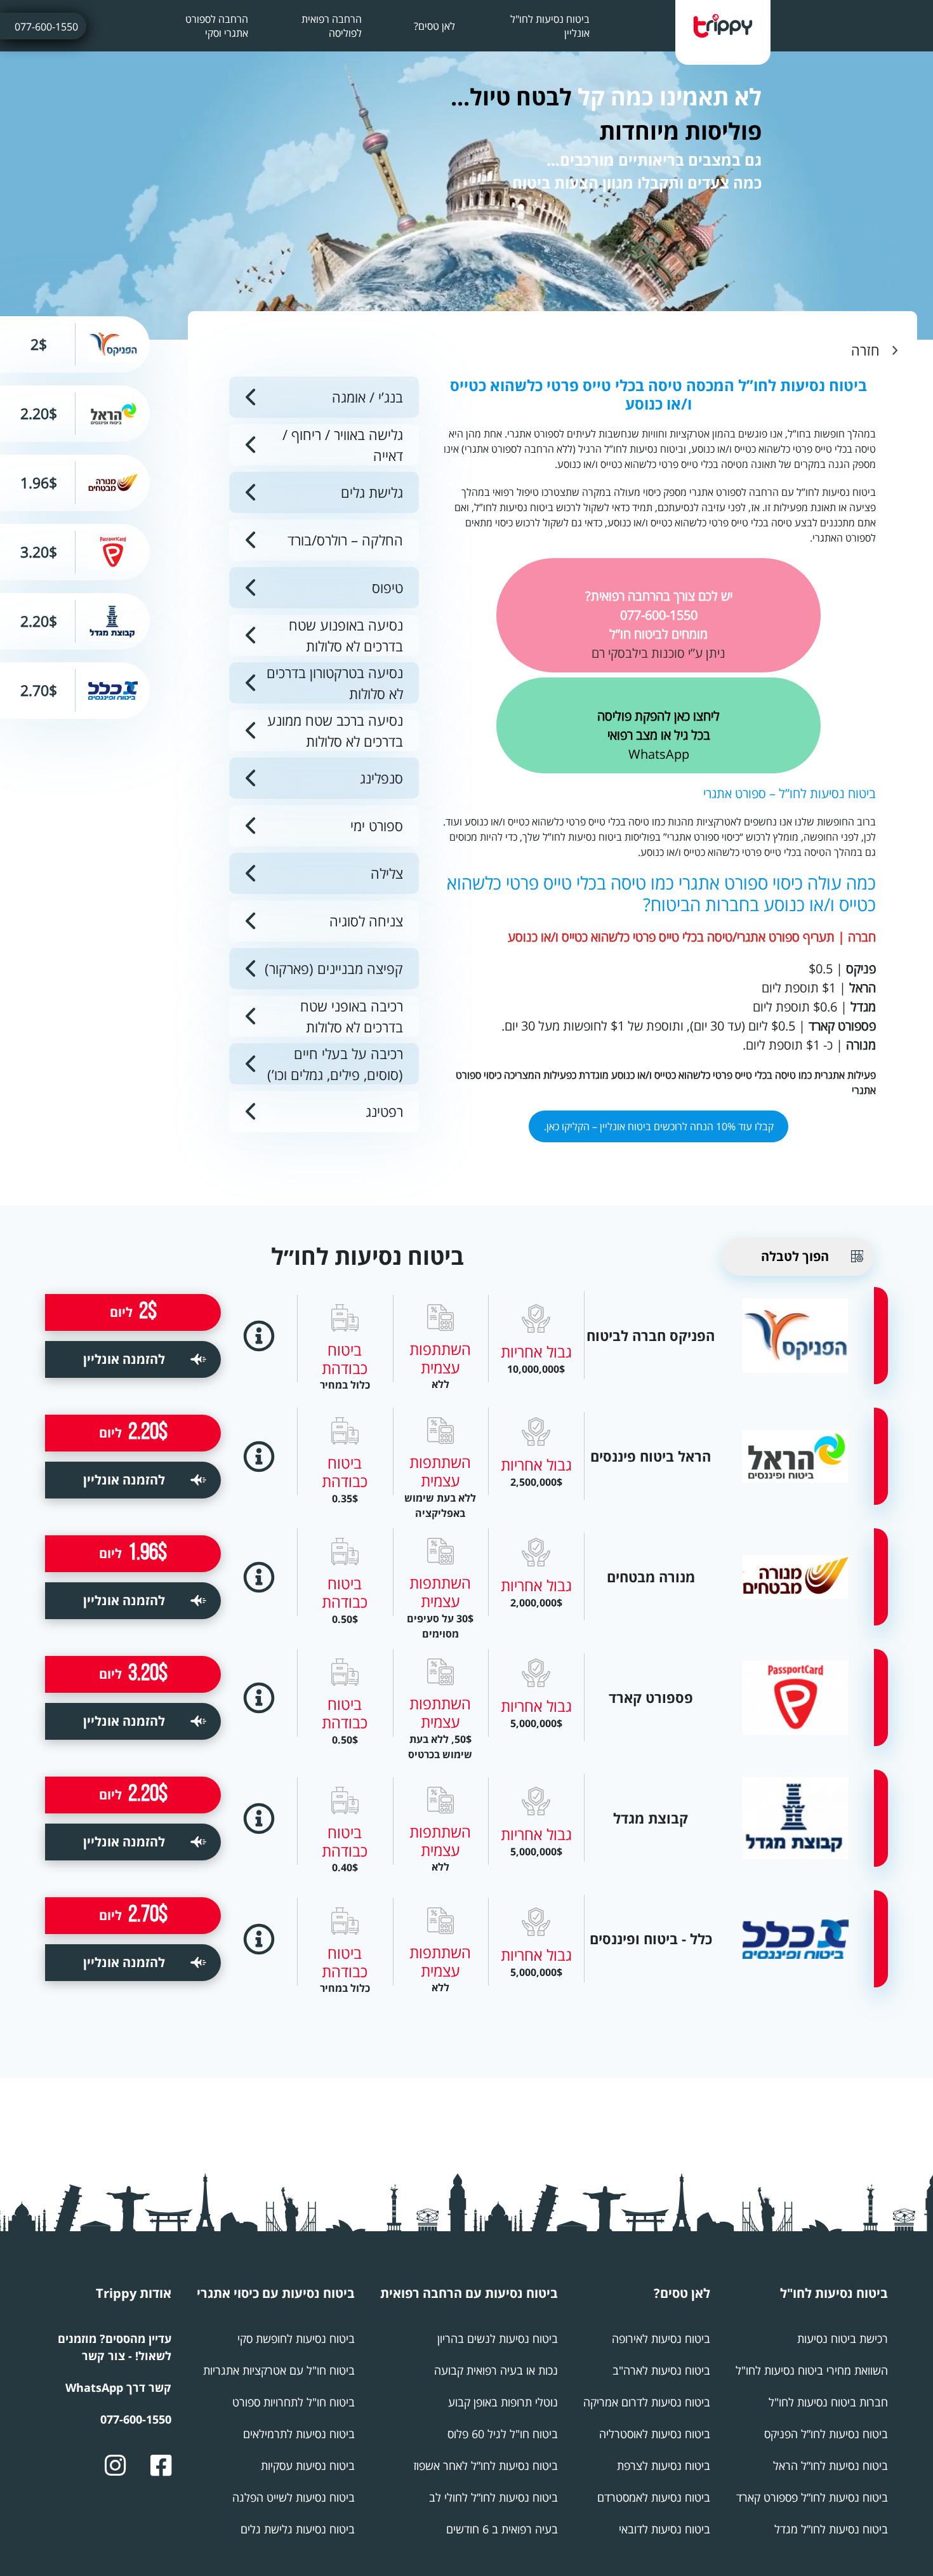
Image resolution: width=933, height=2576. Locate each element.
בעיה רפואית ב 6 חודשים (502, 2529)
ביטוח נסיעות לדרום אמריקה (647, 2402)
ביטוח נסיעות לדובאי (665, 2529)
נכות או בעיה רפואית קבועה (496, 2370)
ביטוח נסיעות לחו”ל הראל (830, 2466)
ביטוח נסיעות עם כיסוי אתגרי (276, 2293)
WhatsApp (658, 735)
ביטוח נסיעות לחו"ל (834, 2293)
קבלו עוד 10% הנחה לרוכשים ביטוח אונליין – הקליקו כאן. (659, 1126)
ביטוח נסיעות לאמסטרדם (654, 2497)
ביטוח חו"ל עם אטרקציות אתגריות (279, 2370)
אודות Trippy (134, 2293)
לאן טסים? (434, 26)
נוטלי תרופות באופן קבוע (503, 2402)
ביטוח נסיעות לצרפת (664, 2466)
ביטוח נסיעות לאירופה (661, 2339)
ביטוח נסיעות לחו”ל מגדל (831, 2529)
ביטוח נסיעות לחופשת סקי (296, 2339)
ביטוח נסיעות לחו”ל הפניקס (826, 2434)
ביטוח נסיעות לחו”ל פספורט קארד (812, 2497)
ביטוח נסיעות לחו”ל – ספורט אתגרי (790, 793)
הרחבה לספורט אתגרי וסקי (217, 26)
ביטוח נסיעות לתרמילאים (299, 2434)
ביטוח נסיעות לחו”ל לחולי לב (493, 2497)
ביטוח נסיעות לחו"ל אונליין (550, 26)
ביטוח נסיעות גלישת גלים (298, 2529)
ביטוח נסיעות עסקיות (308, 2466)
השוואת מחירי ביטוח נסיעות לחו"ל (812, 2370)
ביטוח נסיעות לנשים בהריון (498, 2339)
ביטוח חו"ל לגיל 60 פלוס (503, 2434)
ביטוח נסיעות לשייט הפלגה (294, 2497)
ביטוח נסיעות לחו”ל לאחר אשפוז (486, 2466)
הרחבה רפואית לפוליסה (332, 26)
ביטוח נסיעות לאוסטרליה (655, 2434)
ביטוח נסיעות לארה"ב (661, 2370)
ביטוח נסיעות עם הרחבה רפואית (469, 2293)
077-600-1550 (46, 27)
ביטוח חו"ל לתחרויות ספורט (294, 2402)
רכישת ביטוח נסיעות (843, 2339)
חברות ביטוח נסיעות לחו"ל (828, 2402)
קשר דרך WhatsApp (118, 2387)
